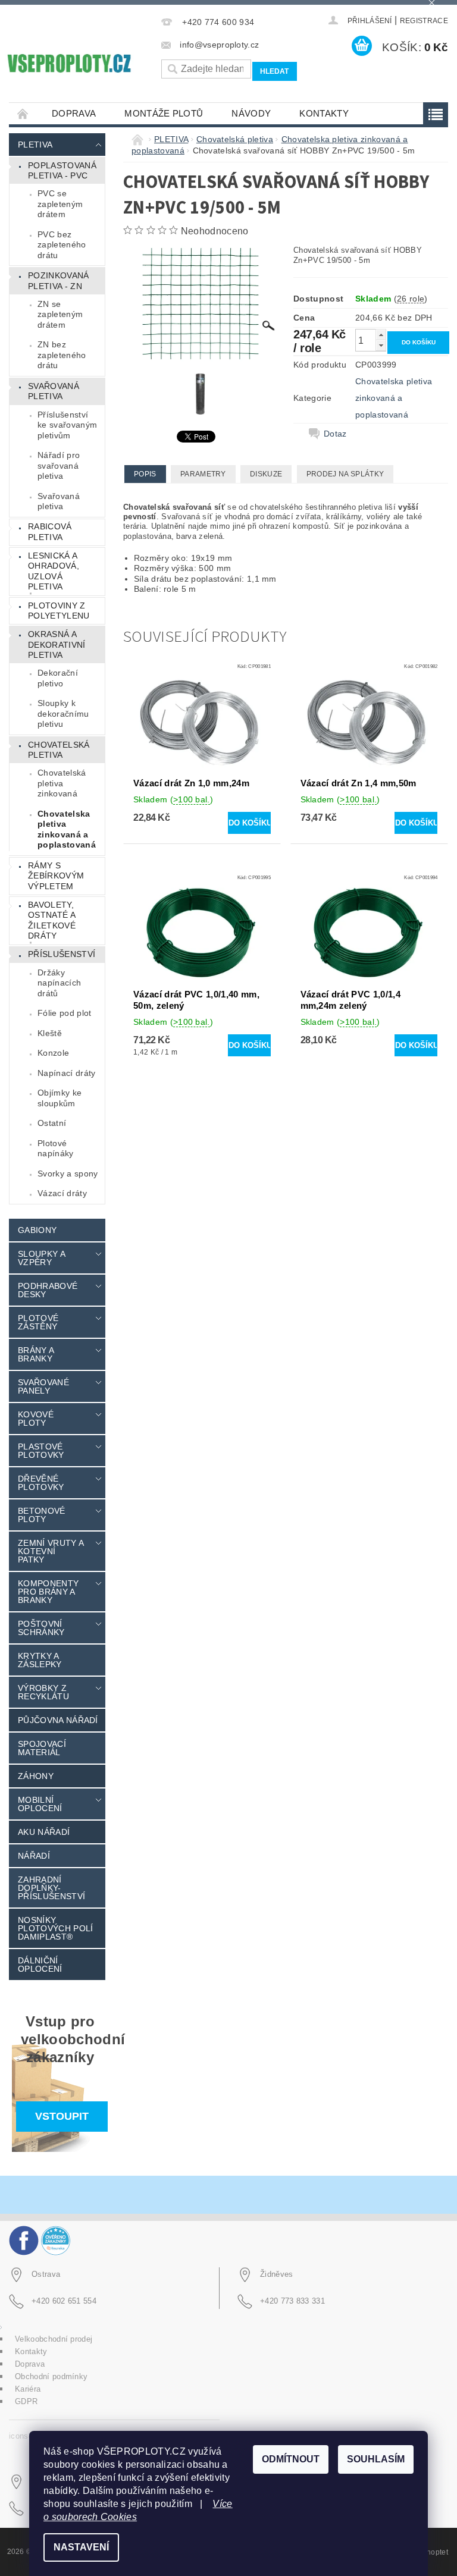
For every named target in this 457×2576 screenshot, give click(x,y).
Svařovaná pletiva (54, 391)
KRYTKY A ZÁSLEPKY (40, 1660)
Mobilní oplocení (40, 1804)
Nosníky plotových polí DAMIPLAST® (55, 1928)
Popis (145, 474)
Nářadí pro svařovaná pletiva (59, 465)
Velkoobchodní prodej (54, 2339)
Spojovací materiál (42, 1748)
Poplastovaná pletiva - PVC (62, 171)
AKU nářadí (44, 1832)
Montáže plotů (164, 113)
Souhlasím (376, 2459)
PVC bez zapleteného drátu (62, 245)
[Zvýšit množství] (381, 335)
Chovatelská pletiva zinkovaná (62, 783)
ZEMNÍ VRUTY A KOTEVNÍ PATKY (51, 1551)
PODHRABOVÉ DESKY (48, 1290)
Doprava (74, 113)
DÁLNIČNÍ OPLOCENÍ (40, 1965)
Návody (251, 113)
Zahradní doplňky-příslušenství (51, 1888)
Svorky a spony (68, 1174)
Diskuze (266, 474)
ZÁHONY (36, 1776)
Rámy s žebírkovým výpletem (56, 876)
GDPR (26, 2401)
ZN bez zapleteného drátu (62, 355)
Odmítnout (291, 2459)
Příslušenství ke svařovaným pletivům (67, 425)
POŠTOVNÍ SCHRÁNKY (41, 1628)
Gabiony (37, 1230)
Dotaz (335, 434)
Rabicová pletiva (50, 532)
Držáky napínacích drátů (59, 983)
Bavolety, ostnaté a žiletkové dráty (52, 920)
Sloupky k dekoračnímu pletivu (63, 713)
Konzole (53, 1053)
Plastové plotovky (41, 1451)
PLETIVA (35, 145)
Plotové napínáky (56, 1149)
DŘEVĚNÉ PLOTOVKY (41, 1483)
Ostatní (52, 1123)
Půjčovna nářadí (58, 1720)
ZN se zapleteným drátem (60, 314)
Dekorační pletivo (58, 678)
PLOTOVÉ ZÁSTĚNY (38, 1322)
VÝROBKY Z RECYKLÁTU (43, 1692)
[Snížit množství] (381, 345)
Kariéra (28, 2389)
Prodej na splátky (345, 474)
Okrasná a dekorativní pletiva (57, 644)
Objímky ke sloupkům (60, 1098)
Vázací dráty (62, 1193)
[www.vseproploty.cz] (68, 63)
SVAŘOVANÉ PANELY (43, 1386)
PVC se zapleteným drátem (60, 204)
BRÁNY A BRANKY (36, 1354)
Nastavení (81, 2547)
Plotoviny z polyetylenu (59, 611)
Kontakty (324, 113)
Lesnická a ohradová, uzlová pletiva (54, 571)
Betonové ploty (42, 1515)
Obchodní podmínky (51, 2376)
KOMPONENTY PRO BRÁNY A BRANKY (48, 1592)
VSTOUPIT (62, 2116)
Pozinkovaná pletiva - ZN (59, 281)
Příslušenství (62, 954)
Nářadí (34, 1856)
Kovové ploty (36, 1419)
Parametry (203, 474)
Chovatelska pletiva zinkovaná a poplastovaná (67, 829)
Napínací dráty (66, 1073)
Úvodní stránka (23, 113)
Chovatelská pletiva (59, 750)
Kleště (50, 1033)
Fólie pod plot (64, 1013)
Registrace (424, 21)
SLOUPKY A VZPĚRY (41, 1258)
